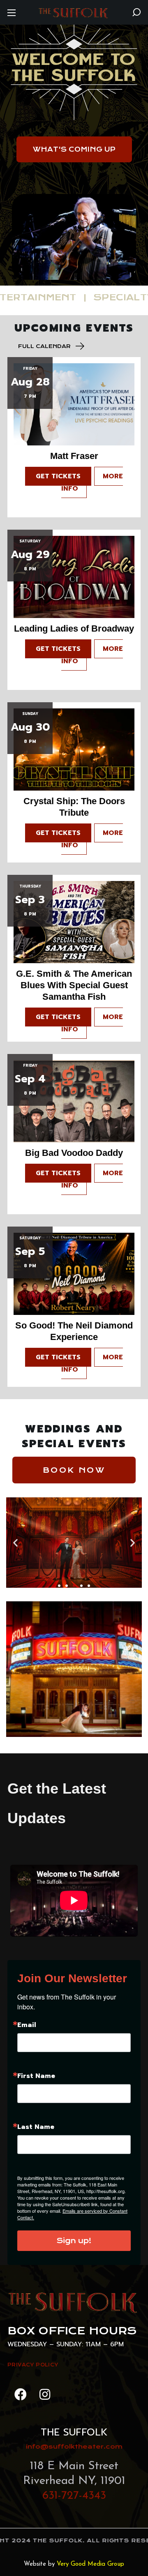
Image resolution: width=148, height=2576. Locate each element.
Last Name (36, 2127)
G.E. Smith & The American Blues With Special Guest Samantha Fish (74, 985)
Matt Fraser (74, 456)
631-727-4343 (74, 2496)
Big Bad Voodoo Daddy (74, 1153)
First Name (36, 2076)
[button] (136, 12)
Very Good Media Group (90, 2564)
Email (27, 2025)
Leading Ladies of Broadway (74, 628)
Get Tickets (58, 476)
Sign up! (74, 2241)
